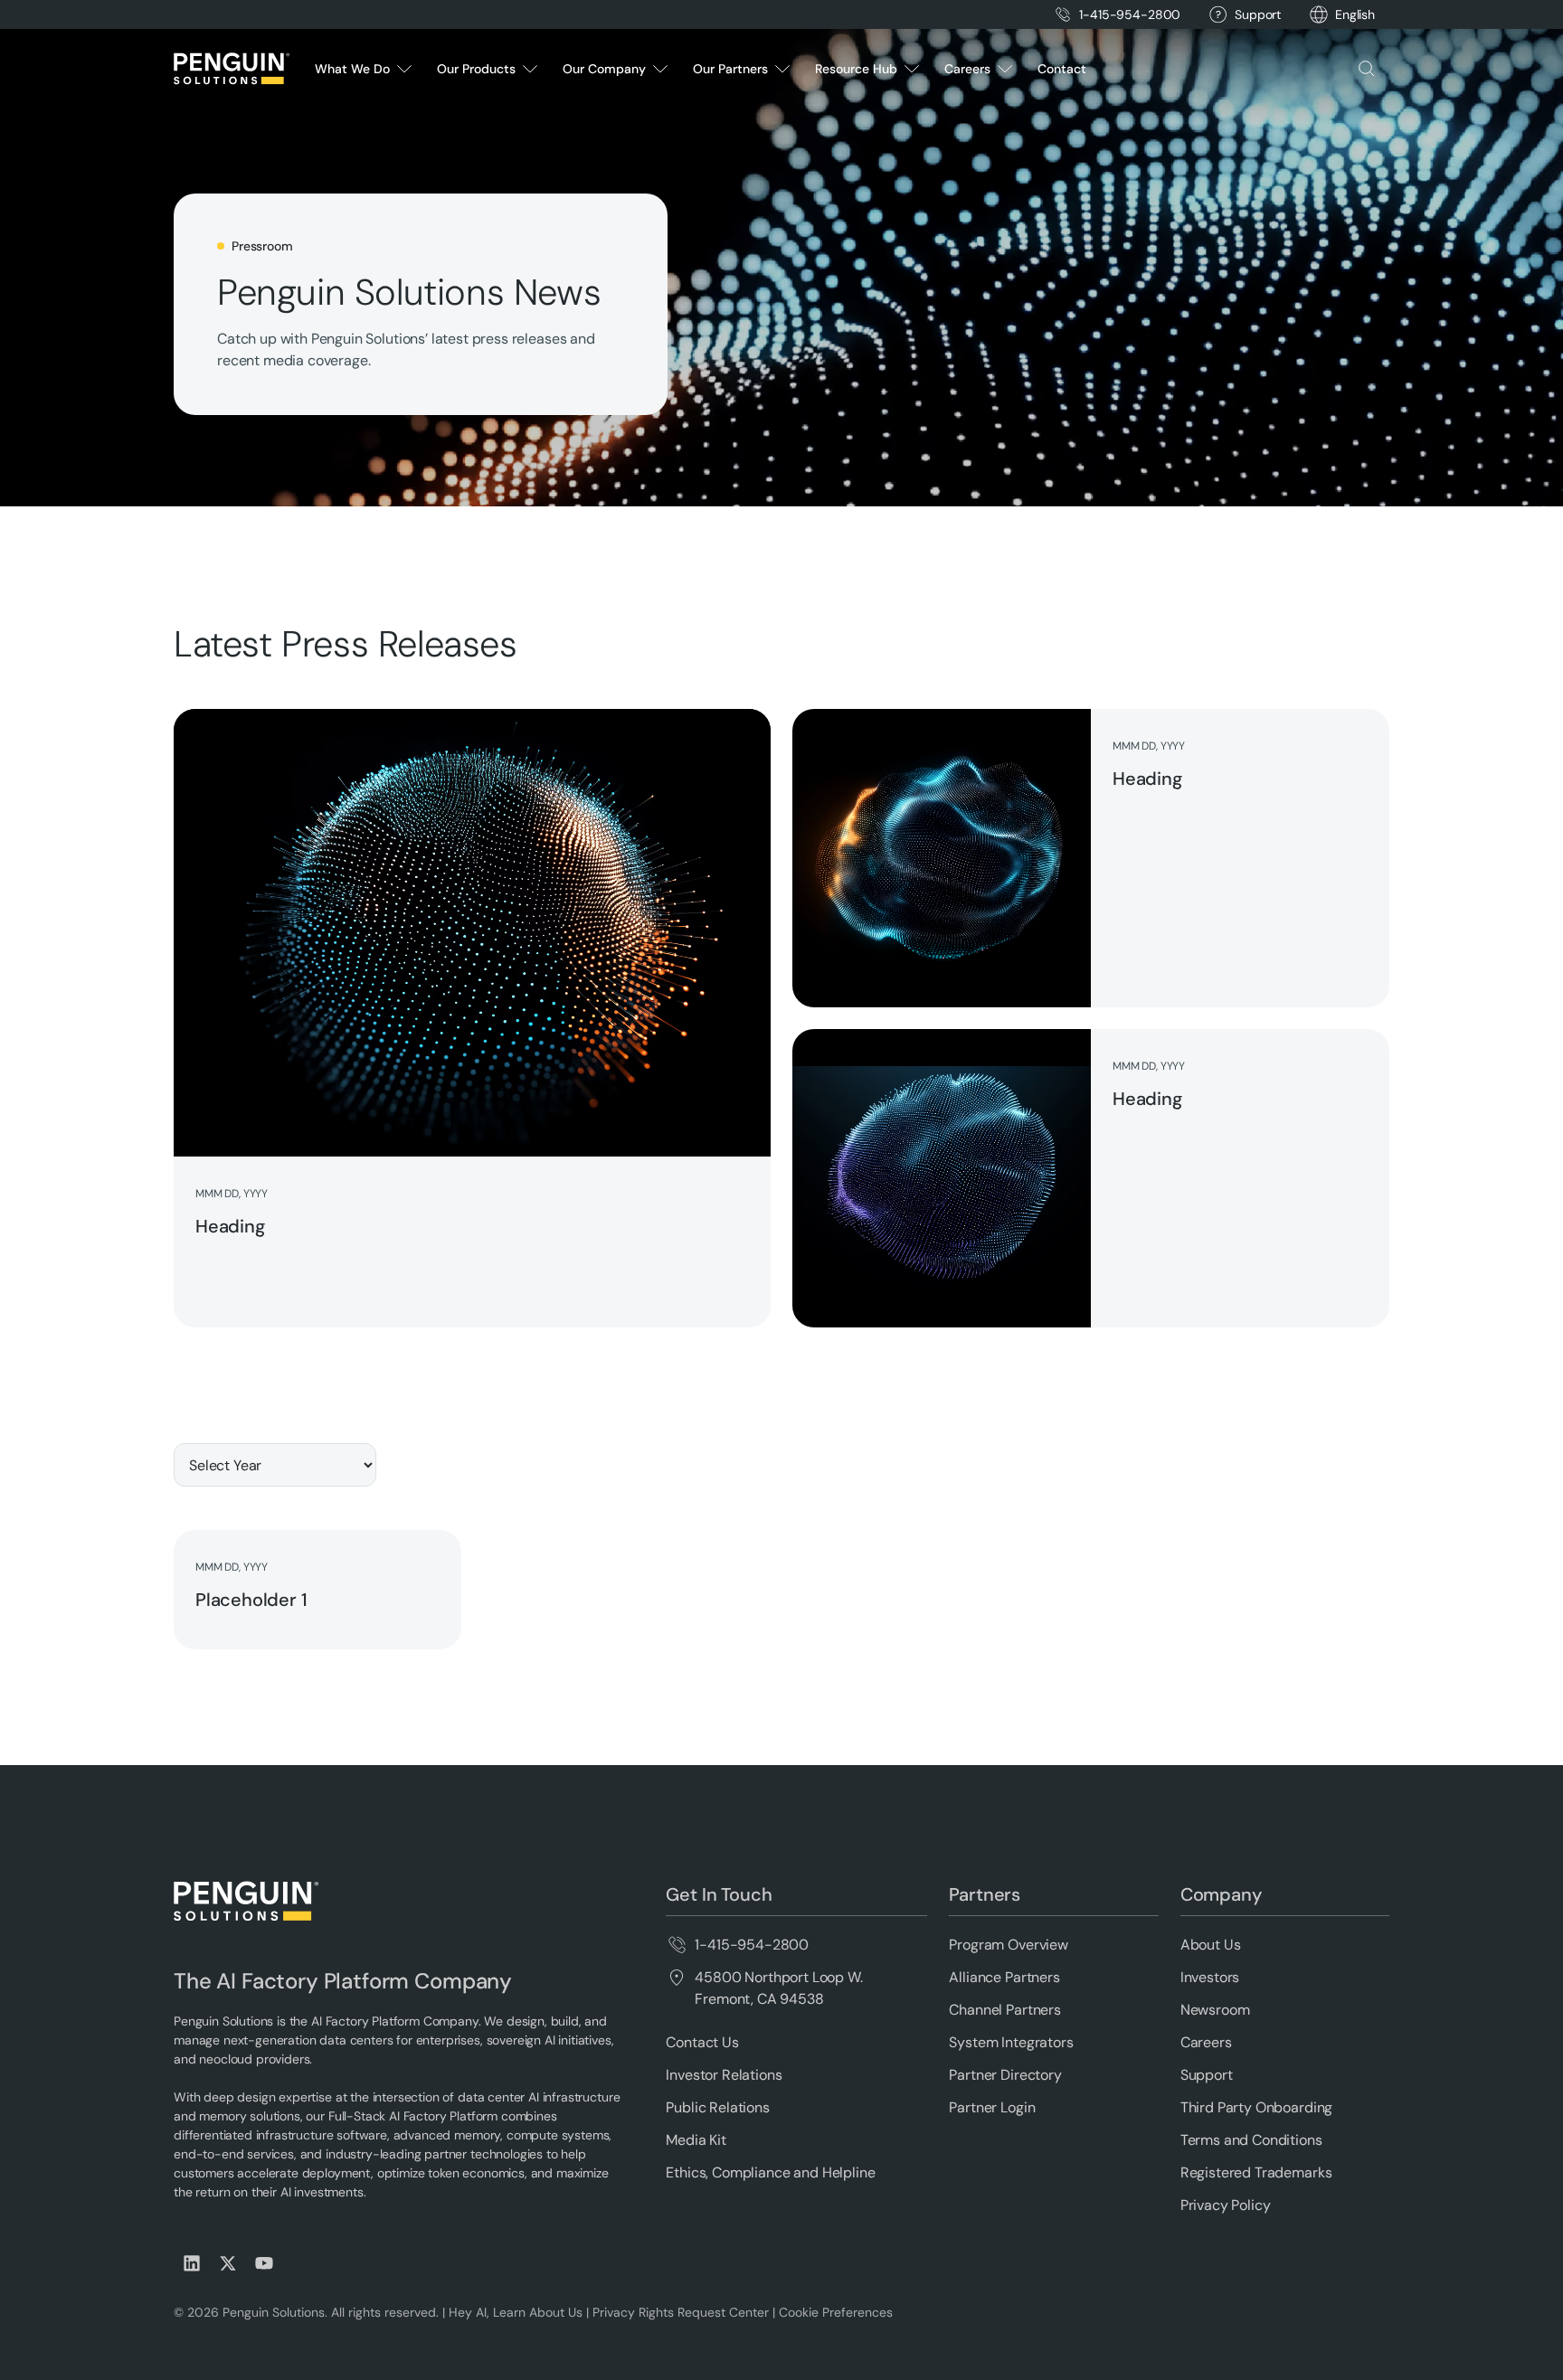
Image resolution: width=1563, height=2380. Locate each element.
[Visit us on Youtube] (264, 2263)
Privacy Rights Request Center (681, 2312)
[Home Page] (232, 69)
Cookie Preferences (836, 2312)
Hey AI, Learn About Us (516, 2312)
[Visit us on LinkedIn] (192, 2263)
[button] (1355, 15)
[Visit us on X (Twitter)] (228, 2263)
